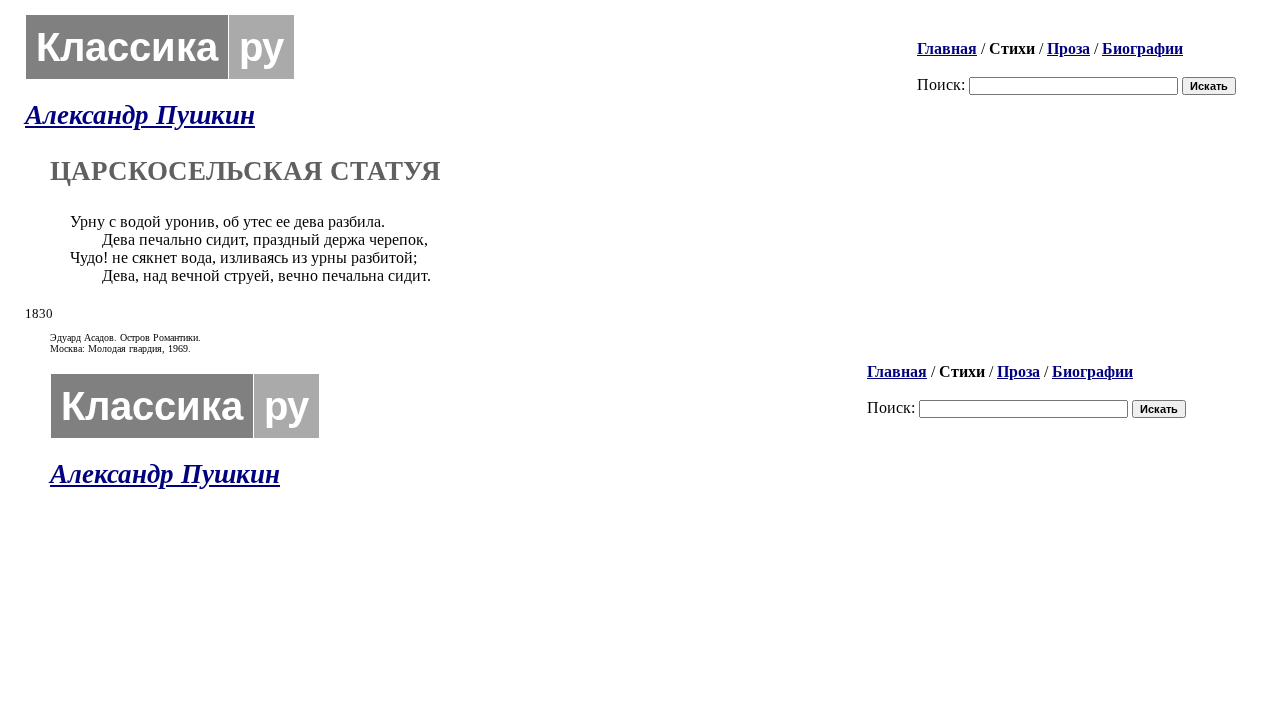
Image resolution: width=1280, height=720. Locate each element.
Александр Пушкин (140, 115)
